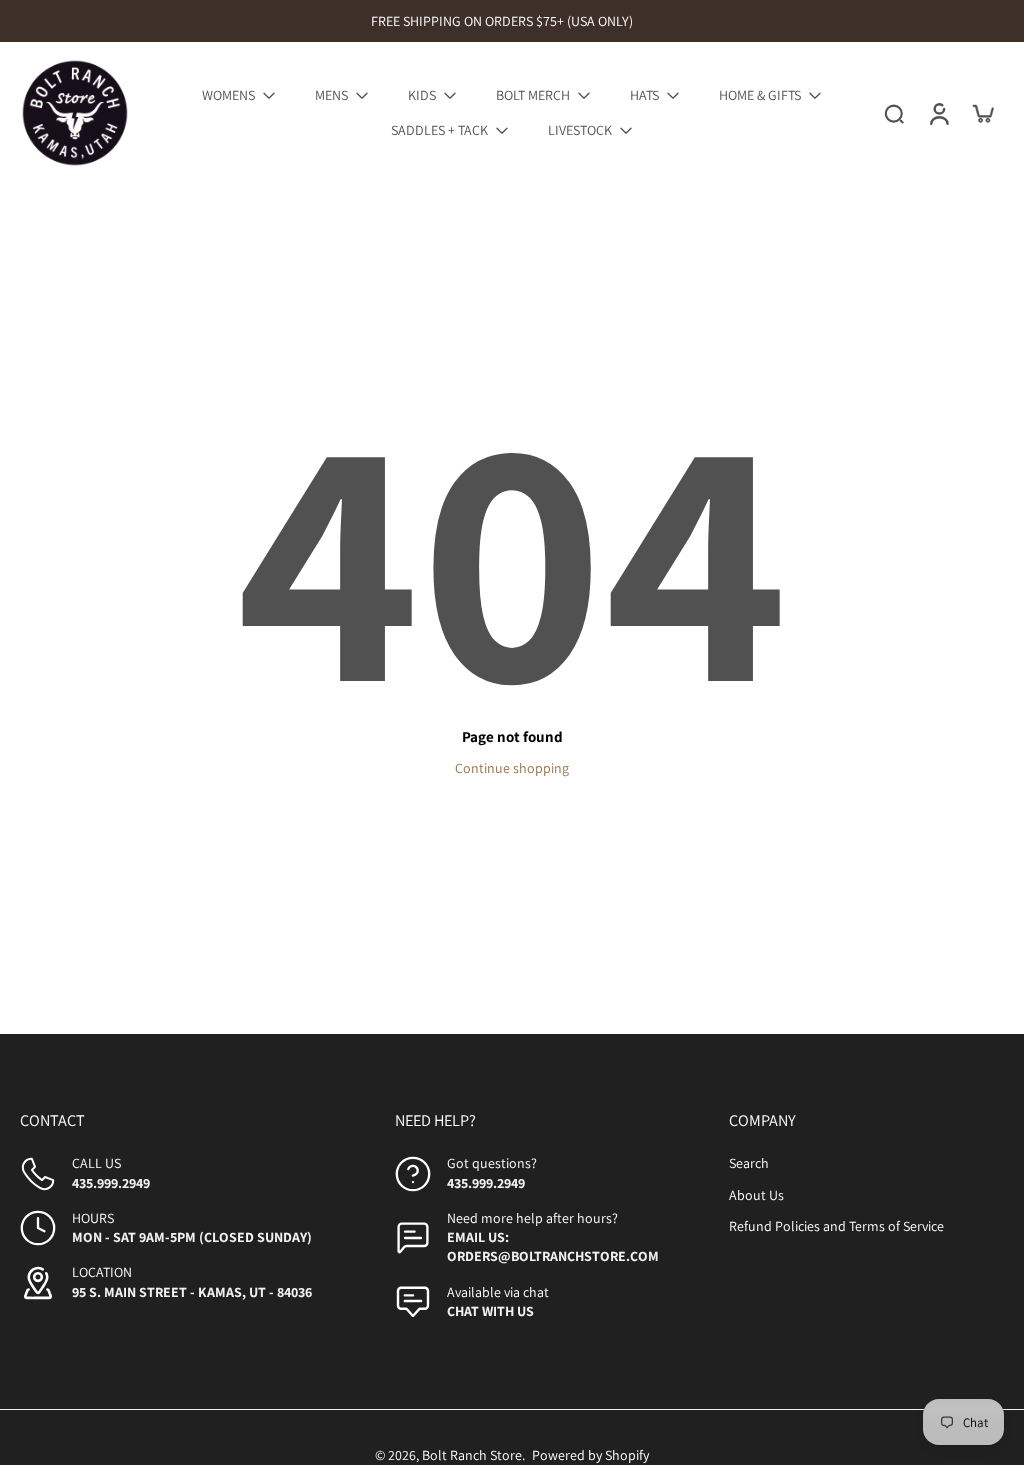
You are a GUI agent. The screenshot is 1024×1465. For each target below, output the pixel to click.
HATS (644, 95)
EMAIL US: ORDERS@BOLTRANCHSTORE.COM (553, 1246)
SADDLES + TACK (439, 130)
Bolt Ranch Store (472, 1455)
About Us (756, 1195)
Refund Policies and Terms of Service (836, 1226)
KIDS (422, 95)
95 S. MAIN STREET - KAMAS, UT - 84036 (192, 1292)
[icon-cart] (982, 113)
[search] (894, 113)
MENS (331, 95)
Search (749, 1163)
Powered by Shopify (590, 1455)
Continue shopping (512, 768)
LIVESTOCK (580, 130)
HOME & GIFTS (760, 95)
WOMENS (228, 95)
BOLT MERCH (533, 95)
